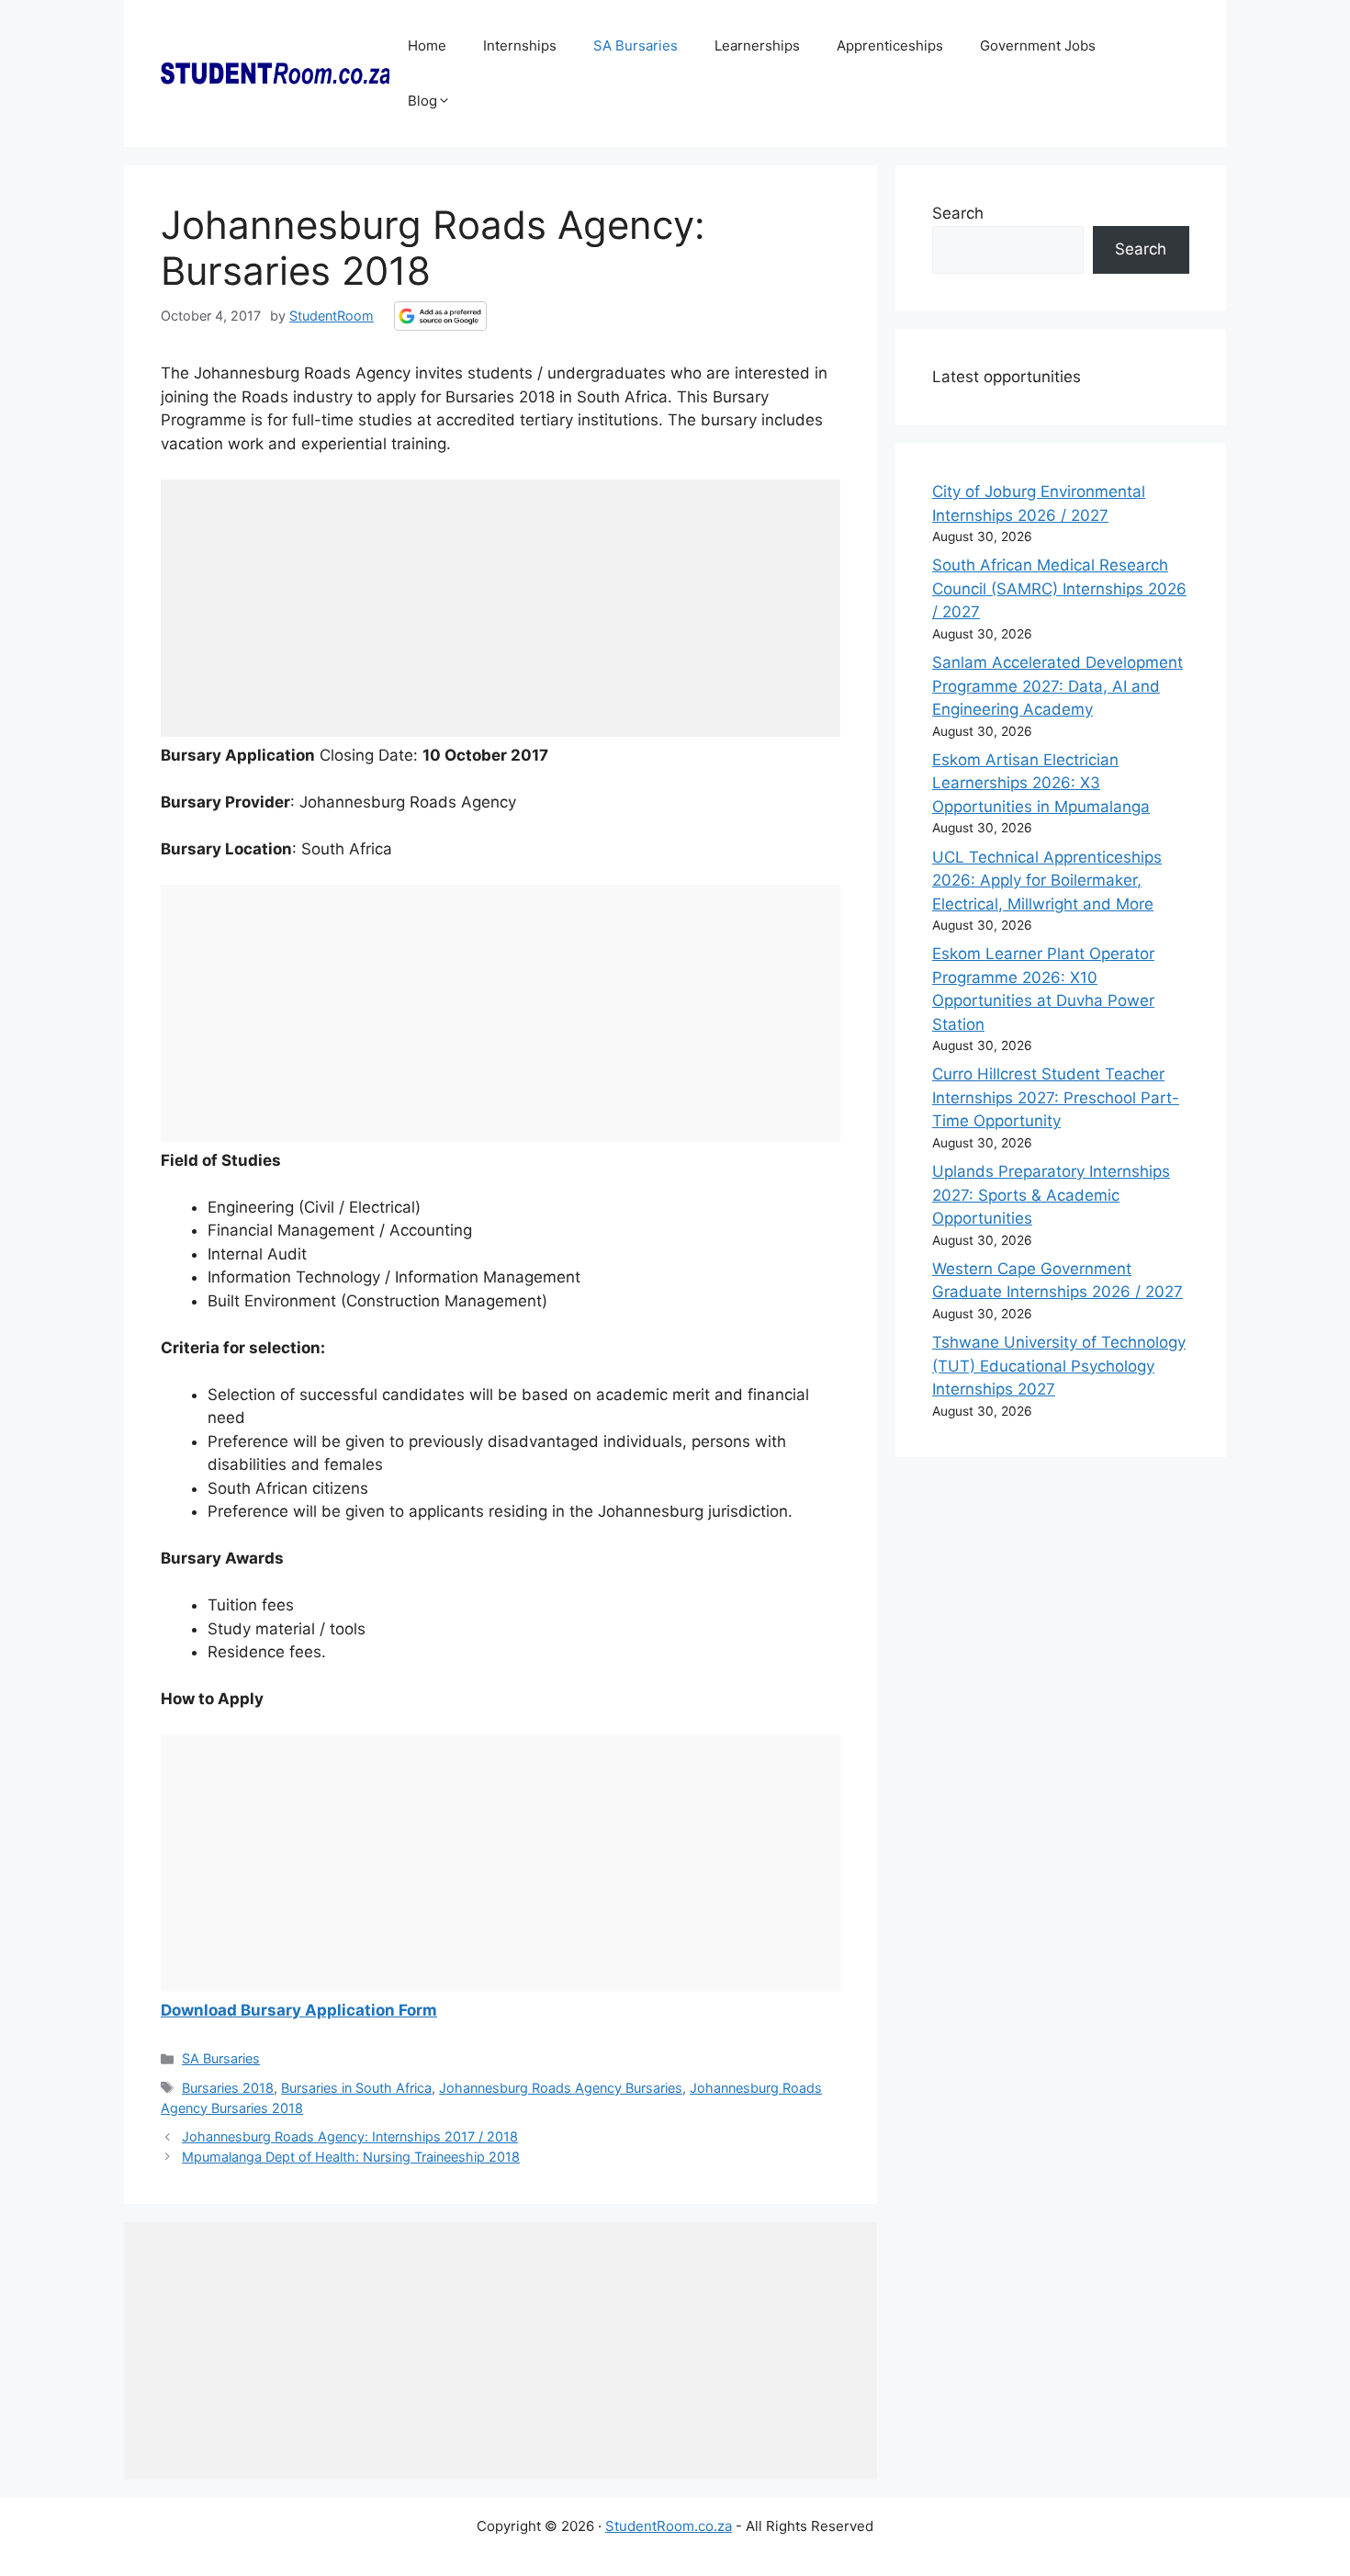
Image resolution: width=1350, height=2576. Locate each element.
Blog (422, 101)
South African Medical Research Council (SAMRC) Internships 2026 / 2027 (1059, 588)
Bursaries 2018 (228, 2088)
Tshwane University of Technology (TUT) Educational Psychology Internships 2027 (1059, 1366)
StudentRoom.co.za (669, 2526)
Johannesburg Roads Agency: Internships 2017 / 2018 (350, 2136)
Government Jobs (1038, 45)
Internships (520, 45)
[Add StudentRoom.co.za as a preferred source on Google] (440, 316)
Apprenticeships (890, 45)
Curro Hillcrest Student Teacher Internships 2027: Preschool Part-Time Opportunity (1056, 1097)
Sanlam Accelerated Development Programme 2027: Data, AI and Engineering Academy (1057, 686)
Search (958, 213)
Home (427, 45)
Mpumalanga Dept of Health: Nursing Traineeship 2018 (351, 2157)
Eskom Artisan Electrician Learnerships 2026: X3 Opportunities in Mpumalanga (1041, 783)
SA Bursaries (636, 45)
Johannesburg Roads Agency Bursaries (561, 2088)
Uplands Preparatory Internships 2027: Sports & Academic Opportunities (1051, 1195)
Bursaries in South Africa (356, 2088)
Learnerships (757, 45)
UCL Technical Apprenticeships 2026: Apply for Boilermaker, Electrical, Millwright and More (1047, 881)
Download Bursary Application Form (299, 2010)
